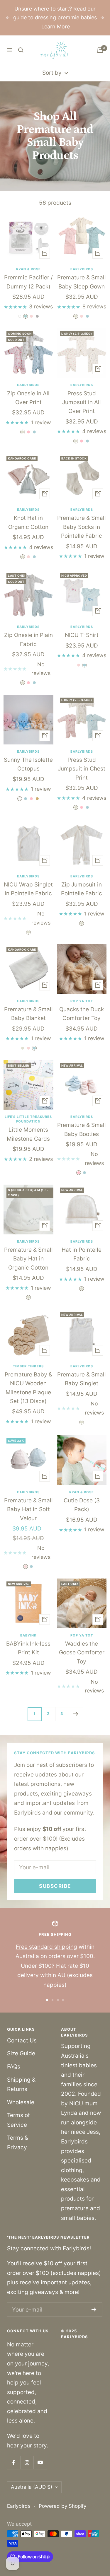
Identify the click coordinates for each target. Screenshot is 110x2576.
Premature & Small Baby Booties (82, 1129)
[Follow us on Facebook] (14, 2463)
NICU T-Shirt (82, 635)
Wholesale (21, 2102)
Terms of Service (18, 2120)
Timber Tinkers (28, 1366)
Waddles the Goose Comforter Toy (82, 1653)
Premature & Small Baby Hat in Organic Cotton (28, 1259)
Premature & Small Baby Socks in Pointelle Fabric (82, 527)
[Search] (21, 50)
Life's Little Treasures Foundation (28, 1119)
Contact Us (22, 2041)
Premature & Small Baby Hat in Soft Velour (28, 1509)
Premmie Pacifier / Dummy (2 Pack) (28, 282)
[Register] (94, 2309)
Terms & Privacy (18, 2143)
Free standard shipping (46, 1947)
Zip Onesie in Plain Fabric (28, 639)
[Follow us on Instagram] (27, 2463)
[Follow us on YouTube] (40, 2463)
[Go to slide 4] (63, 2000)
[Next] (76, 1714)
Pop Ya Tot (82, 1001)
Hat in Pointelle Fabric (82, 1254)
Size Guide (21, 2053)
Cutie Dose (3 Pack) (82, 1505)
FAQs (14, 2067)
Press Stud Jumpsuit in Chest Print (82, 769)
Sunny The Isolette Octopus (28, 764)
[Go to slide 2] (53, 2000)
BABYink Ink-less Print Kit (28, 1648)
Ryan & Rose (28, 269)
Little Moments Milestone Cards (28, 1134)
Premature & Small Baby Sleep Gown (82, 282)
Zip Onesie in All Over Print (28, 398)
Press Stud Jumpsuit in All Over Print (82, 402)
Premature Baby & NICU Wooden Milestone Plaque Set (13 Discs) (28, 1388)
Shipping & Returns (21, 2085)
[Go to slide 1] (47, 2000)
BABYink (28, 1635)
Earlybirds (82, 269)
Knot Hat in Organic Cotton (28, 522)
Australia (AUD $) (32, 2487)
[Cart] (100, 50)
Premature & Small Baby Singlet (82, 1379)
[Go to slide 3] (58, 2000)
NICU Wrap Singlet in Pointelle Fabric (28, 889)
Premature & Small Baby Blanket (28, 1014)
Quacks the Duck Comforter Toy (82, 1014)
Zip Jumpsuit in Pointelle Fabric (82, 889)
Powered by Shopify (62, 2506)
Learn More (56, 27)
